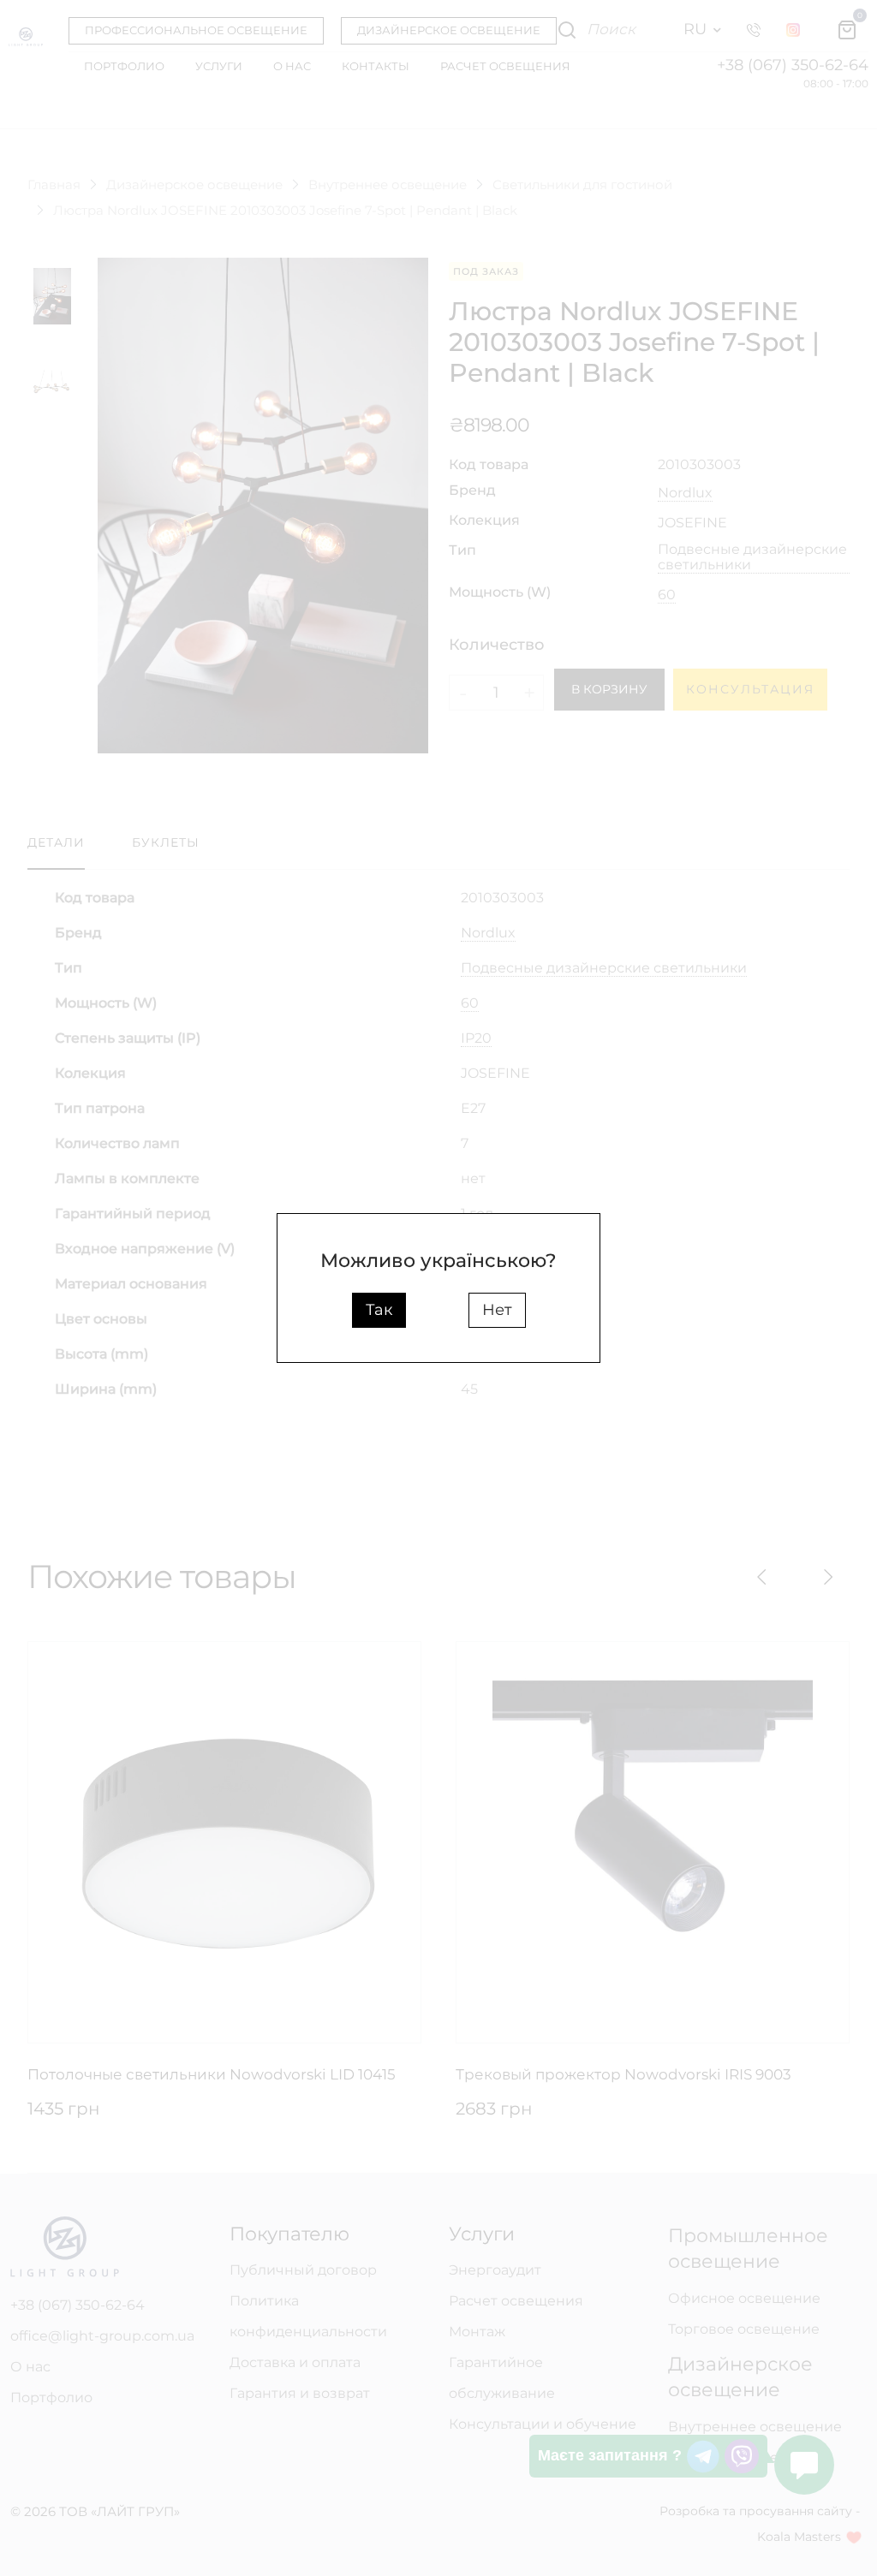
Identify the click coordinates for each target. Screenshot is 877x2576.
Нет (497, 1310)
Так (379, 1310)
